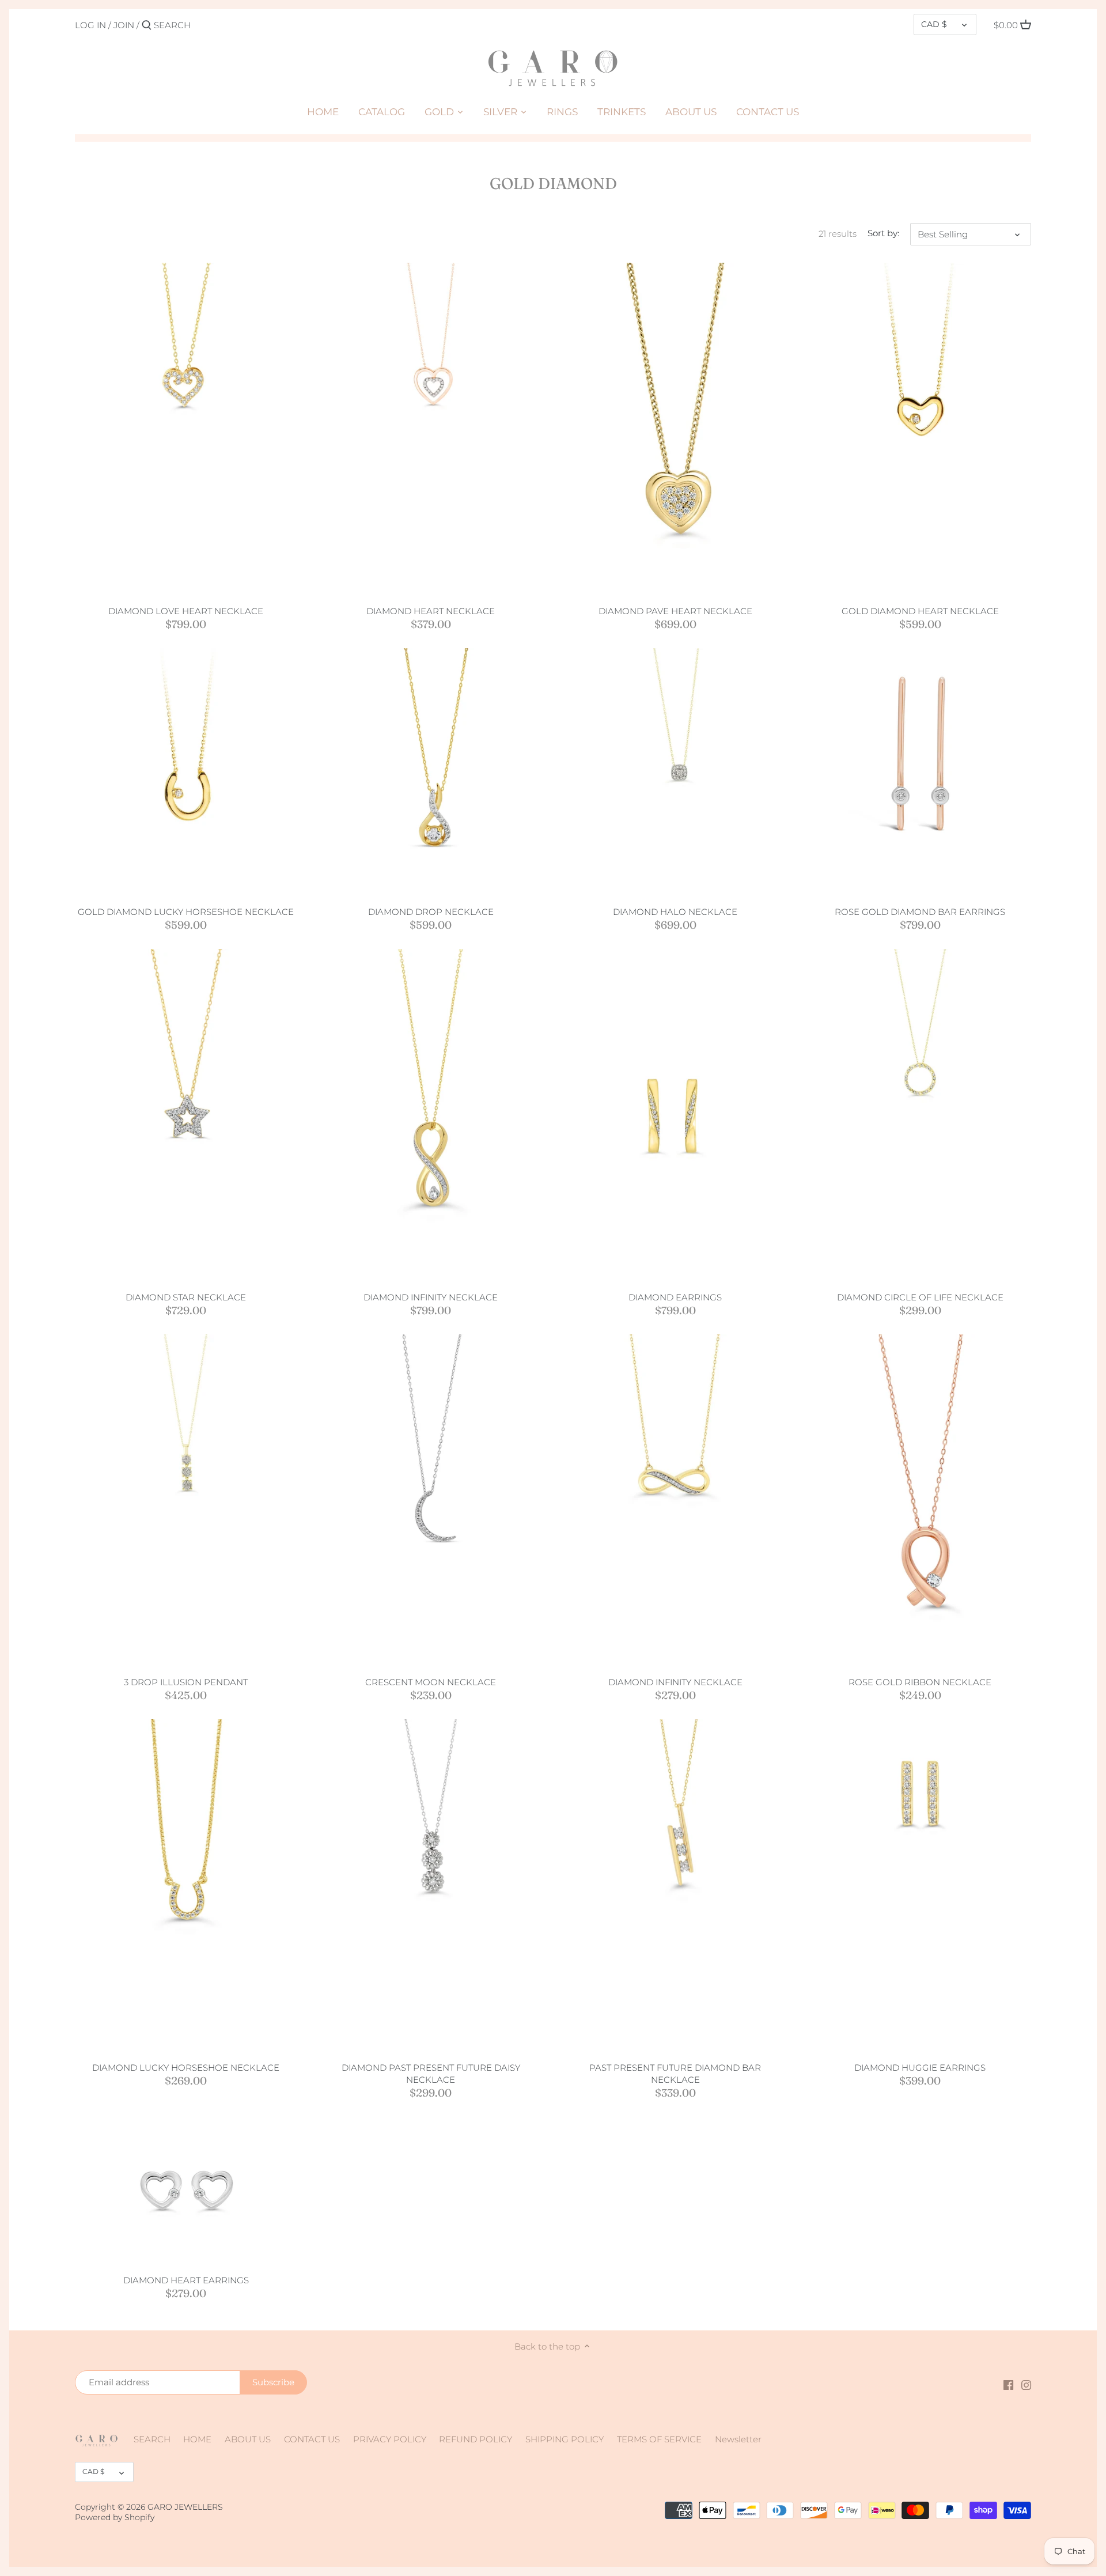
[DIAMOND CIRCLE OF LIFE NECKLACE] (920, 1060)
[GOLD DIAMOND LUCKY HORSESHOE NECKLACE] (186, 745)
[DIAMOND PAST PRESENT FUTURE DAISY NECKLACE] (431, 1830)
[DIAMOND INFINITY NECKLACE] (431, 1115)
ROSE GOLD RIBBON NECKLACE (920, 1682)
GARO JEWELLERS (185, 2507)
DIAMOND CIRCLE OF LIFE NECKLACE (920, 1297)
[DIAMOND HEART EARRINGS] (186, 2191)
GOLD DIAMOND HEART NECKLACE (920, 611)
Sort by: (883, 233)
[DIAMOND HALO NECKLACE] (675, 759)
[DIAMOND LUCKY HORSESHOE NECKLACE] (186, 1885)
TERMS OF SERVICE (659, 2439)
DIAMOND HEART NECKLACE (431, 611)
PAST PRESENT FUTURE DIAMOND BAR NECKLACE (675, 2074)
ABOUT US (248, 2439)
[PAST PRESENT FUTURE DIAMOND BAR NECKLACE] (675, 1831)
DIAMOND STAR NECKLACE (186, 1297)
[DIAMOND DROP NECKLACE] (431, 772)
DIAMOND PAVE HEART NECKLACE (675, 611)
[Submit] (147, 26)
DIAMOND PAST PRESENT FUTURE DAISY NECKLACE (431, 2074)
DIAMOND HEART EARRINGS (186, 2280)
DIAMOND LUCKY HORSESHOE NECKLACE (186, 2068)
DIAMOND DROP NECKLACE (431, 912)
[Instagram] (1026, 2384)
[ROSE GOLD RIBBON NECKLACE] (920, 1501)
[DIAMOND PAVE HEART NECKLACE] (675, 429)
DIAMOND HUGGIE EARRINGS (920, 2068)
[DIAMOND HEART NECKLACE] (431, 374)
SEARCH (152, 2439)
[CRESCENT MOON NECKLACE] (431, 1459)
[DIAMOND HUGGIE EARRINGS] (920, 1793)
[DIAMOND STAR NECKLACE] (186, 1115)
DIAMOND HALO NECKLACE (675, 912)
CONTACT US (312, 2439)
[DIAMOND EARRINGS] (675, 1115)
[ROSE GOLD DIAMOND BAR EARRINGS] (920, 759)
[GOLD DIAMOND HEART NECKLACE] (920, 362)
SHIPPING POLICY (565, 2439)
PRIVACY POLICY (390, 2439)
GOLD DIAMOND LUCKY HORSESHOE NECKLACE (186, 912)
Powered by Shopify (115, 2517)
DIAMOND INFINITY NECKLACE (431, 1297)
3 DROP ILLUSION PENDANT (186, 1682)
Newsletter (738, 2439)
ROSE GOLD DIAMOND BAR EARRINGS (920, 912)
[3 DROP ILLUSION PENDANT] (186, 1445)
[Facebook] (1008, 2384)
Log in (90, 25)
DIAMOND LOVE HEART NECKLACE (186, 611)
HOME (197, 2439)
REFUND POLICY (476, 2439)
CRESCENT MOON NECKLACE (431, 1682)
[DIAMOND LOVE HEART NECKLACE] (186, 374)
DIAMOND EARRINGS (675, 1297)
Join (124, 25)
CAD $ (934, 24)
